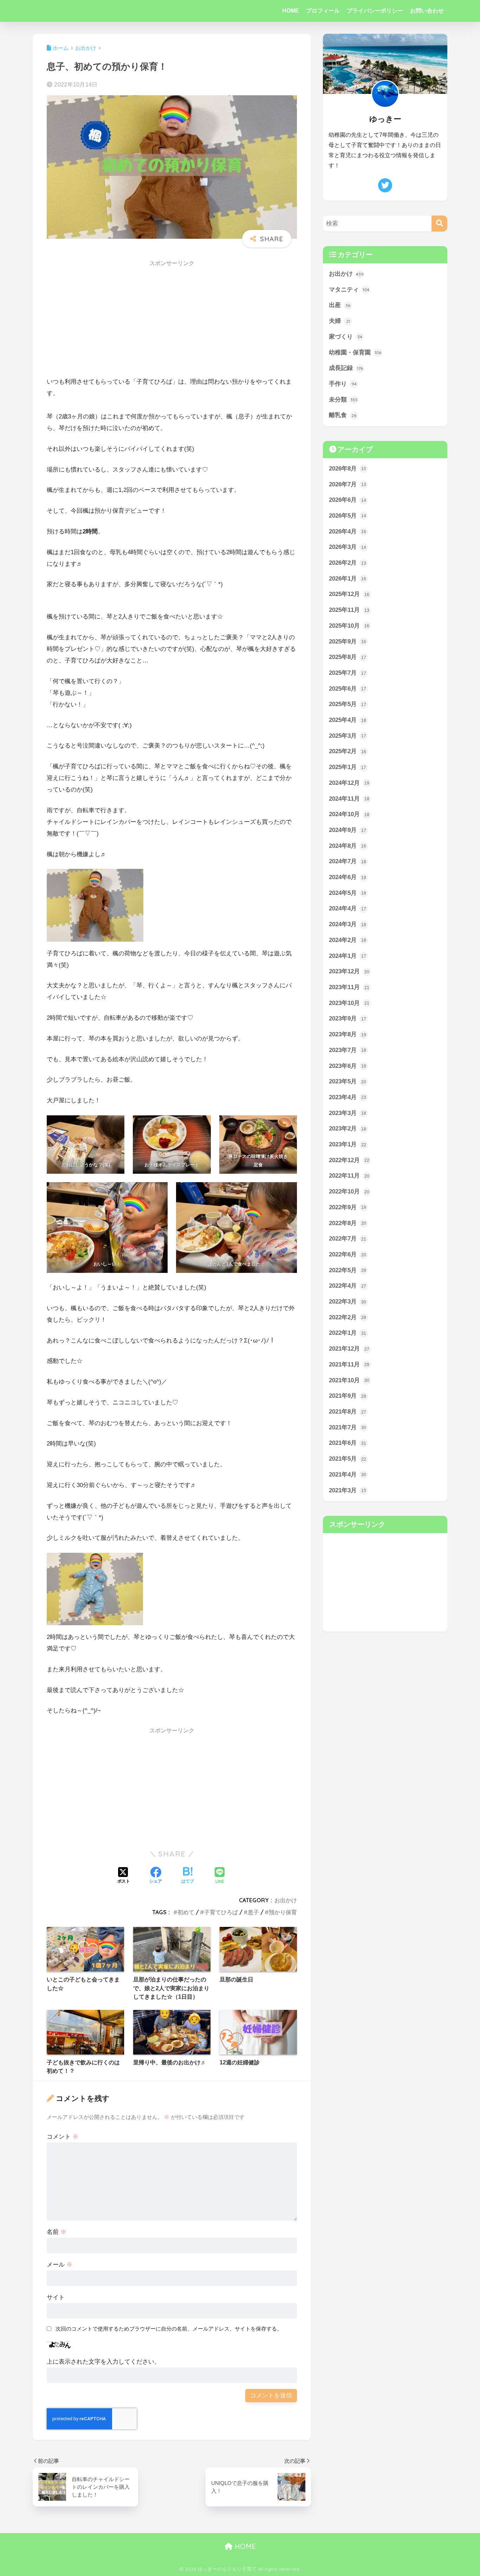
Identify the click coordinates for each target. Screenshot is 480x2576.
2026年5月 (348, 516)
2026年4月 (348, 531)
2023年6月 (348, 1066)
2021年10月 (349, 1380)
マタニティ (349, 290)
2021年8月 (348, 1412)
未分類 (343, 400)
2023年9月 (348, 1018)
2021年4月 (348, 1475)
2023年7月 (348, 1050)
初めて (186, 1912)
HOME (291, 11)
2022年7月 (348, 1239)
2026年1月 (348, 579)
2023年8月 (348, 1034)
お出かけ (286, 1900)
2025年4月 (348, 720)
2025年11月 (349, 610)
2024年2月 (348, 940)
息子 (253, 1912)
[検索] (439, 223)
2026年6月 (348, 500)
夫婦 (339, 321)
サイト (56, 2297)
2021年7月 (348, 1427)
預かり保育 (283, 1912)
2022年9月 (348, 1207)
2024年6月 (348, 877)
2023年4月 (348, 1097)
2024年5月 (348, 893)
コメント (63, 2137)
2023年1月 (348, 1144)
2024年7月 (348, 861)
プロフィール (323, 11)
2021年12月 (349, 1349)
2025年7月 (348, 673)
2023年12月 (349, 971)
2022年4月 (348, 1286)
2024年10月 (349, 814)
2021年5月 (348, 1459)
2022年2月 (348, 1317)
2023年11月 (349, 987)
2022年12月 (349, 1160)
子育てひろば (221, 1912)
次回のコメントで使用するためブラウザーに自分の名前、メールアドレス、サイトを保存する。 (169, 2329)
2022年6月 (348, 1254)
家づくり (346, 337)
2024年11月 (349, 799)
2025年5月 (348, 704)
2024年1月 (348, 956)
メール (60, 2265)
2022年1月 (348, 1333)
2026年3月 (348, 547)
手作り (343, 384)
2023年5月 (348, 1081)
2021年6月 (348, 1443)
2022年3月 (348, 1302)
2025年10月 (349, 626)
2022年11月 (349, 1176)
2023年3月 (348, 1113)
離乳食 (343, 415)
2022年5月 (348, 1270)
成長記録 (346, 368)
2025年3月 (348, 736)
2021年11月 (349, 1364)
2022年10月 (349, 1191)
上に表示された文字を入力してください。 (103, 2362)
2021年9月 (348, 1396)
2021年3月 (348, 1490)
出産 (340, 305)
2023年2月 (348, 1129)
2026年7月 (348, 484)
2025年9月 (348, 642)
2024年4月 (348, 908)
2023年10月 (349, 1003)
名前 (57, 2232)
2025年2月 (348, 751)
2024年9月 (348, 830)
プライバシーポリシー (375, 11)
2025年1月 (348, 767)
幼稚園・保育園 (355, 353)
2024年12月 (349, 783)
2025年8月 (348, 657)
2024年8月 (348, 846)
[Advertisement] (172, 321)
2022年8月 (348, 1223)
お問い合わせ (427, 11)
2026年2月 (348, 563)
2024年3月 (348, 924)
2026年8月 (348, 469)
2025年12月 (349, 594)
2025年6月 (348, 689)
